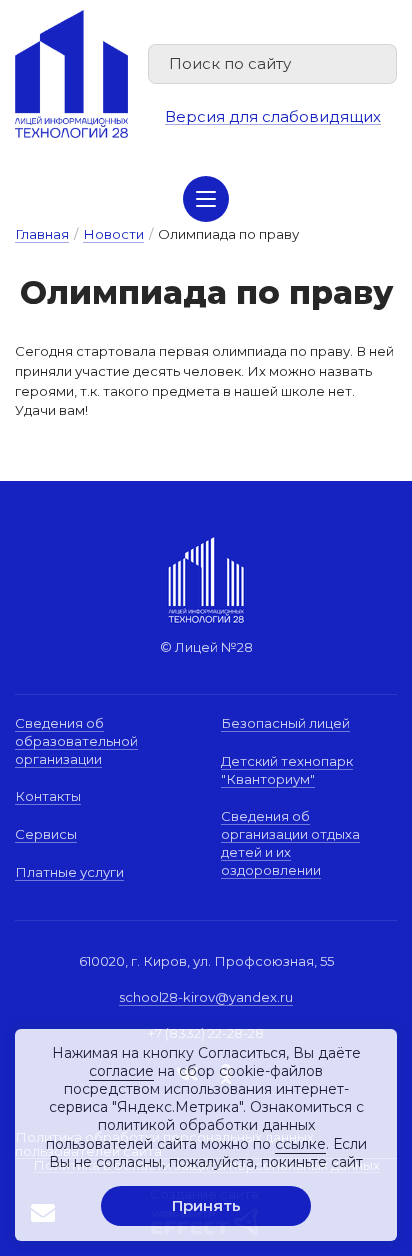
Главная (42, 234)
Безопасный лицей (285, 723)
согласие (121, 1071)
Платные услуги (69, 872)
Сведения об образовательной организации (76, 740)
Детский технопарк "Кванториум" (287, 770)
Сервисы (46, 834)
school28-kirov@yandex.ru (206, 997)
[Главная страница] (71, 74)
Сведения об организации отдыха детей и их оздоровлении (290, 842)
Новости (113, 234)
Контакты (48, 796)
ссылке (300, 1144)
